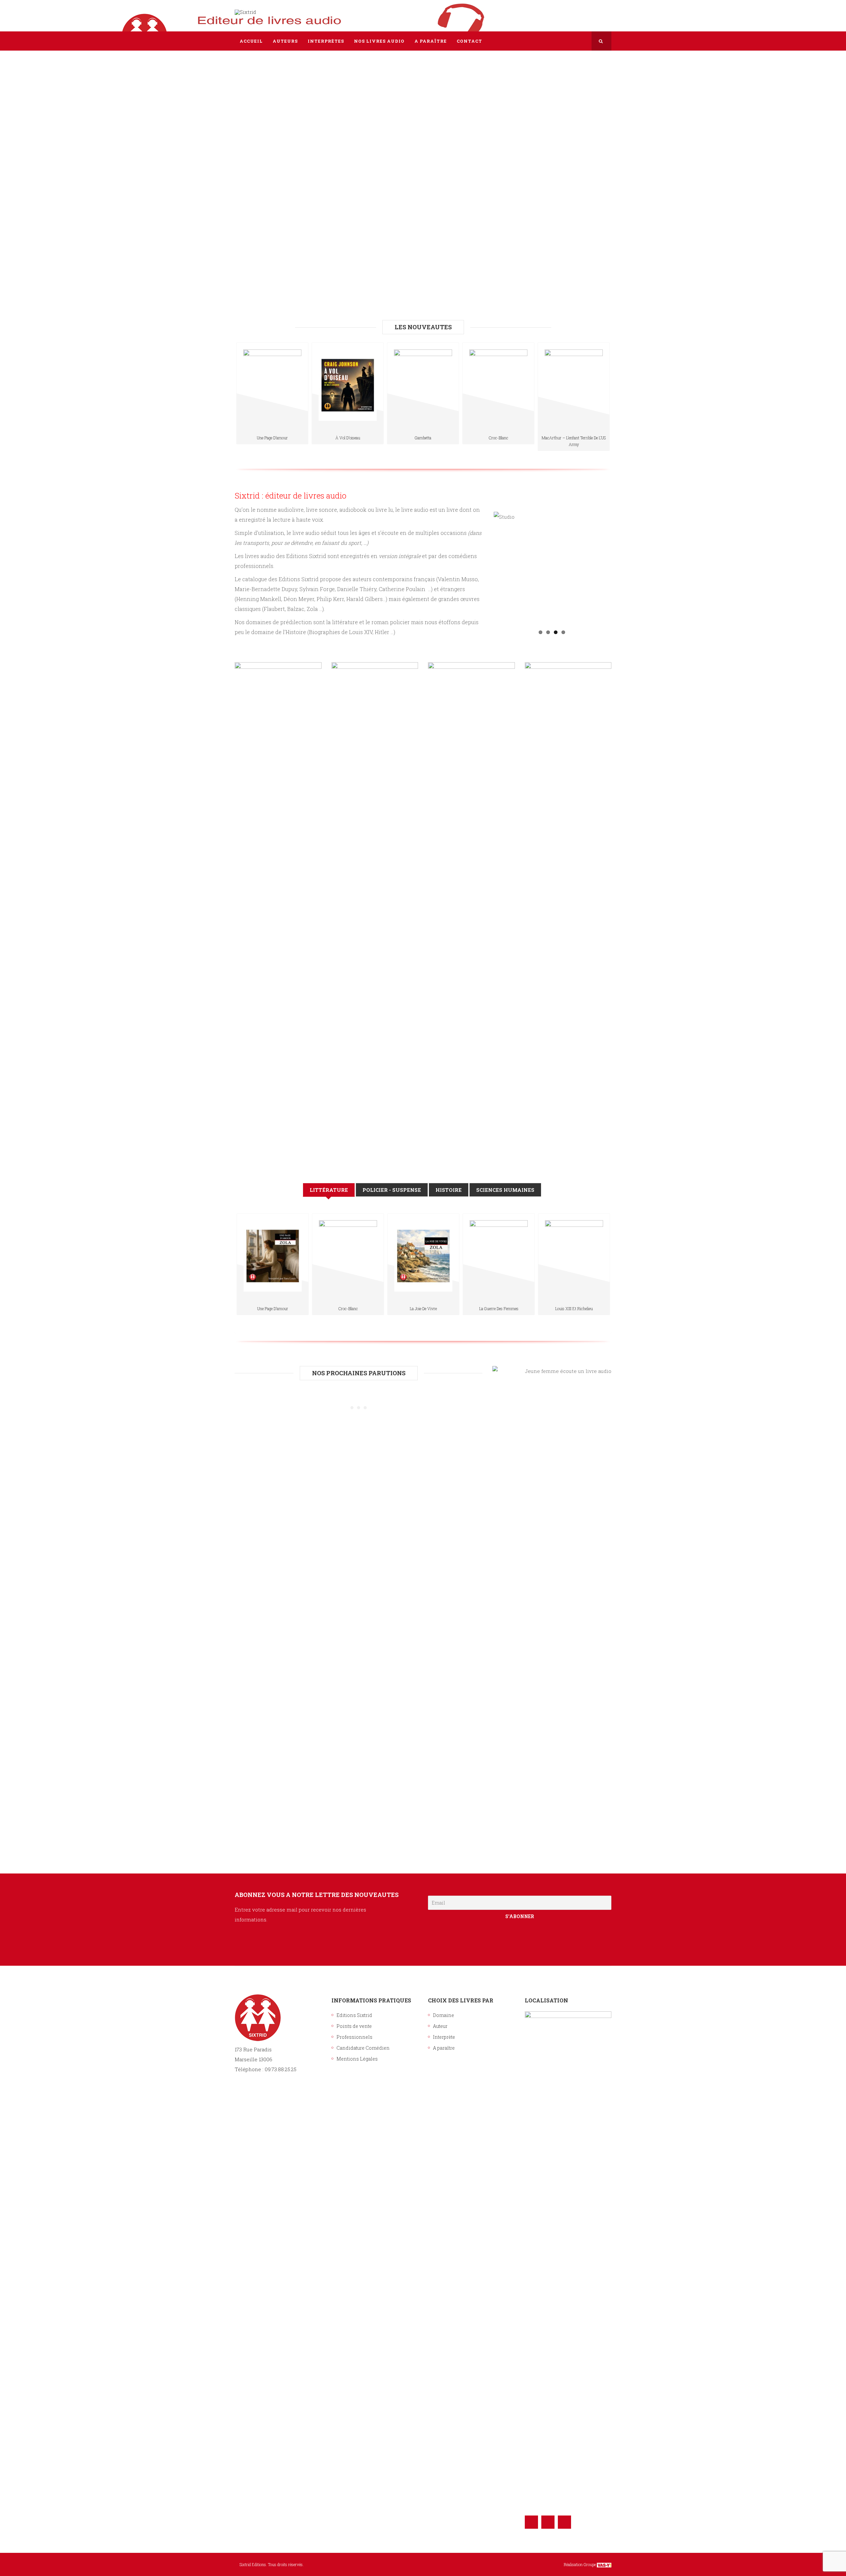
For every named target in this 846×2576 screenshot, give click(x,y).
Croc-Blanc (499, 438)
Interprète (444, 2037)
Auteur (440, 2026)
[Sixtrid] (245, 12)
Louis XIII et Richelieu (574, 1308)
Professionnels (354, 2037)
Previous (484, 569)
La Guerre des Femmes (499, 1308)
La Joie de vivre (423, 1308)
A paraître (444, 2048)
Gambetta (423, 438)
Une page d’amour (272, 438)
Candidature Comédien (363, 2048)
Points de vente (354, 2026)
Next (620, 569)
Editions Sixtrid (354, 2015)
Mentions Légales (357, 2059)
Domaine (443, 2015)
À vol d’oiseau (348, 438)
